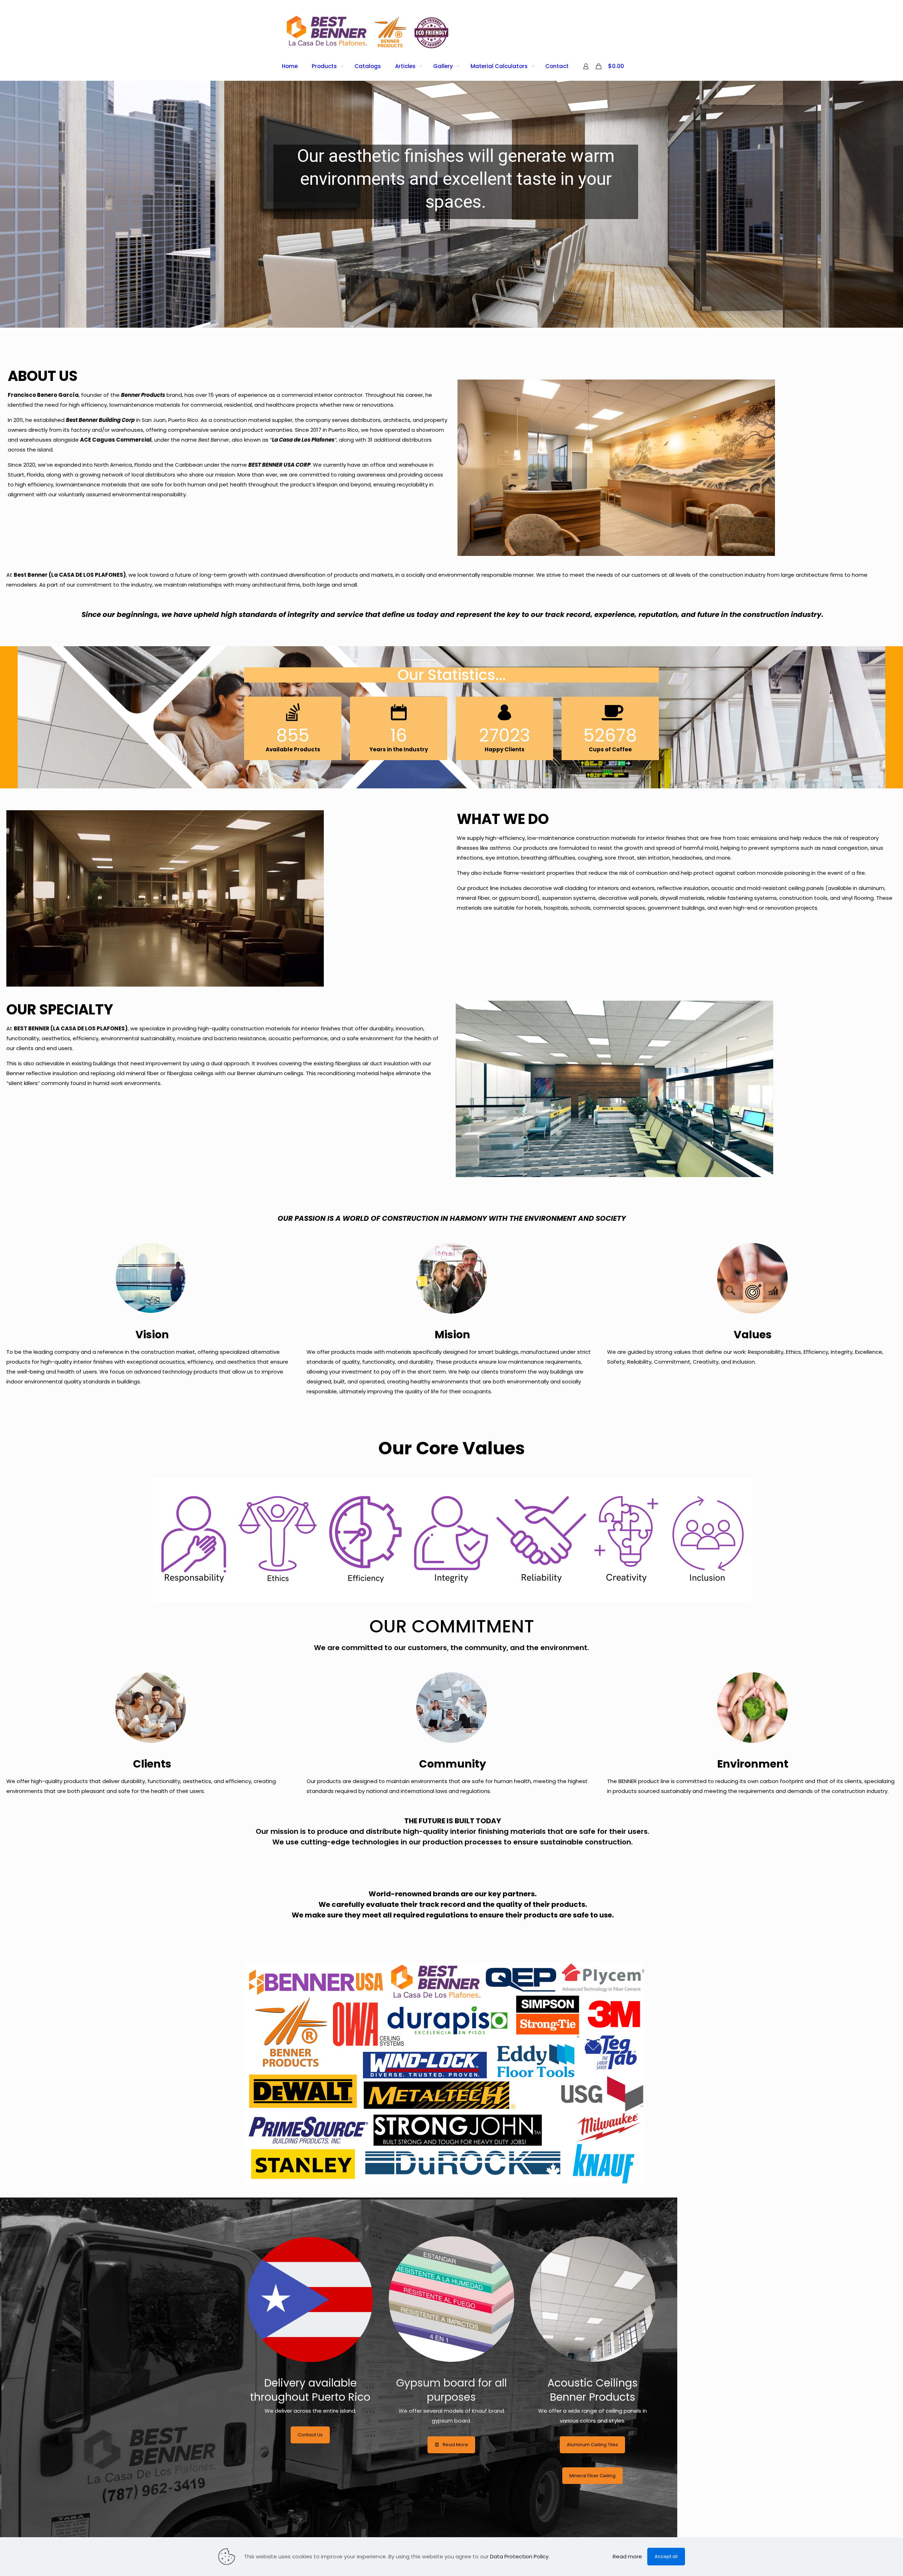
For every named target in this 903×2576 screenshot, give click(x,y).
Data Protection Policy (519, 2556)
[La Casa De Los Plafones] (368, 31)
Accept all (666, 2556)
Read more (627, 2556)
